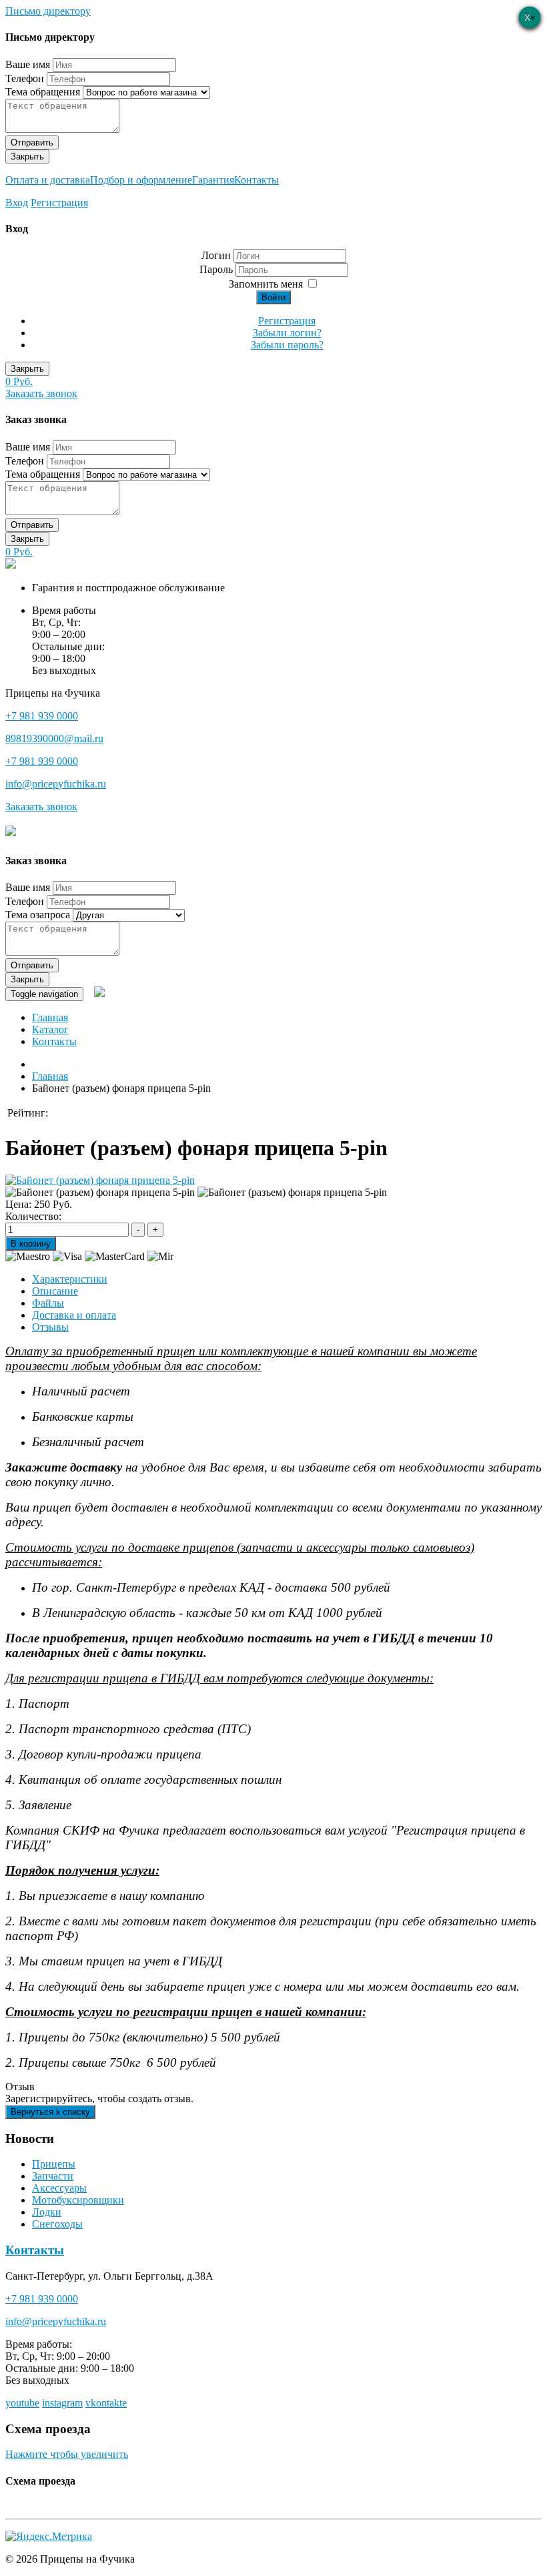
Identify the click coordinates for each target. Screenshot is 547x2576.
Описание (55, 1291)
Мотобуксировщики (78, 2200)
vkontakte (106, 2403)
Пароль (217, 269)
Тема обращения (43, 92)
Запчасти (53, 2176)
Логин (216, 255)
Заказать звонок (41, 393)
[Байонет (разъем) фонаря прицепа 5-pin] (100, 1180)
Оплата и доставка (48, 180)
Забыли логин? (287, 333)
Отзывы (50, 1327)
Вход (17, 203)
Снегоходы (57, 2224)
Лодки (47, 2212)
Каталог (50, 1029)
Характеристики (70, 1279)
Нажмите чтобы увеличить (67, 2454)
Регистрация (59, 203)
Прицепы (54, 2164)
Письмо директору (48, 11)
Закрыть (27, 156)
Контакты (256, 180)
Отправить (32, 142)
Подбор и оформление (141, 180)
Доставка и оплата (74, 1315)
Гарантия (213, 180)
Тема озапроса (38, 915)
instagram (62, 2403)
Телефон (25, 78)
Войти (273, 297)
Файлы (48, 1303)
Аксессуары (59, 2188)
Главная (50, 1017)
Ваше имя (28, 64)
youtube (22, 2403)
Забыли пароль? (287, 345)
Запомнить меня (266, 284)
